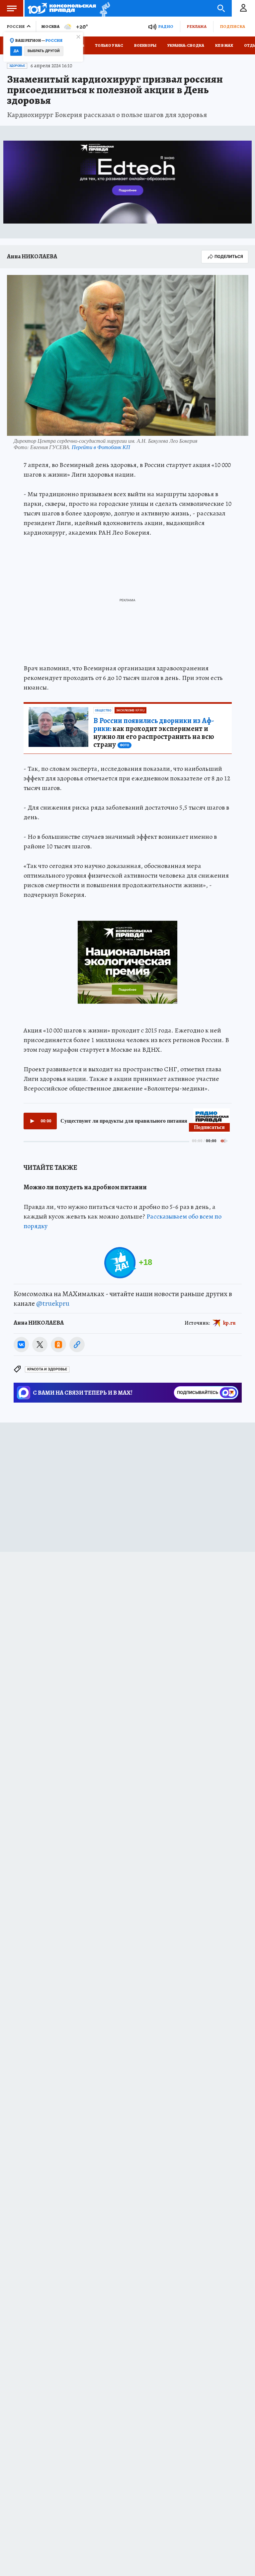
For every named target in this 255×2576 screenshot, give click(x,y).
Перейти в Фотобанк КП (101, 447)
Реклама (197, 26)
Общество (103, 710)
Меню (12, 8)
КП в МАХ (224, 45)
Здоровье (17, 66)
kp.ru (229, 1323)
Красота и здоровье (47, 1369)
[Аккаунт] (243, 8)
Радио (166, 26)
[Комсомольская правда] (62, 8)
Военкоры (145, 45)
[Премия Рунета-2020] (103, 8)
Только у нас (109, 45)
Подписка (232, 26)
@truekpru (53, 1303)
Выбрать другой (44, 51)
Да (16, 51)
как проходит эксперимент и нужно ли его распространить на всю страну (154, 733)
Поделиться (229, 257)
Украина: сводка (186, 45)
